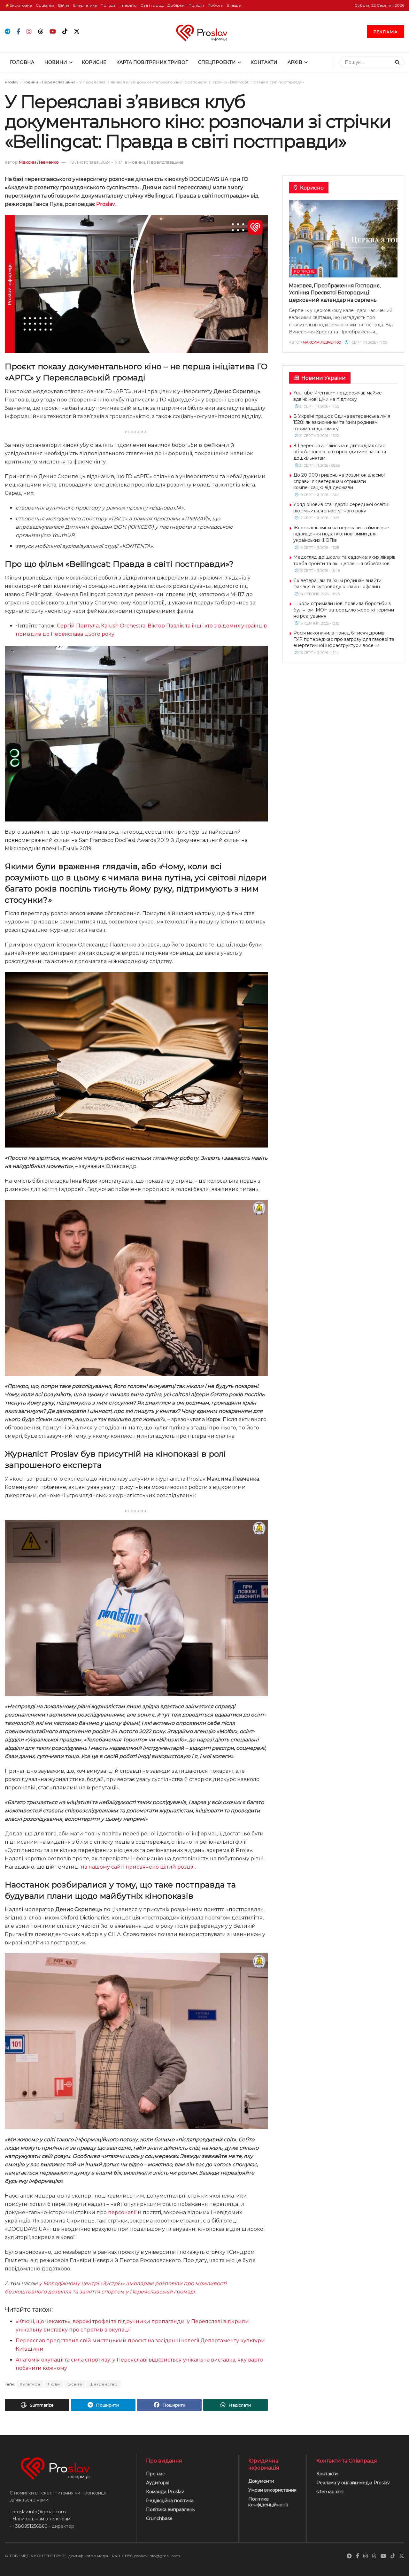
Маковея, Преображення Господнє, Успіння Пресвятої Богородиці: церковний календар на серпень (335, 293)
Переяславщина (59, 82)
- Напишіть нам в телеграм (40, 2519)
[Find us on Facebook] (18, 32)
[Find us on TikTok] (65, 32)
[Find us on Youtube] (53, 32)
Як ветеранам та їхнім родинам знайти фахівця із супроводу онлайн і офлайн (337, 584)
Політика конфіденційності (268, 2502)
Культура (30, 2384)
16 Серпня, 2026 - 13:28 (319, 548)
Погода (108, 5)
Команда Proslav (165, 2492)
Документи (261, 2481)
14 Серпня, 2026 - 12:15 (319, 623)
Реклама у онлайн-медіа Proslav (353, 2483)
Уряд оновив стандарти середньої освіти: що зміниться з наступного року (341, 508)
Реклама (386, 32)
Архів (295, 62)
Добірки (176, 5)
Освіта (75, 2384)
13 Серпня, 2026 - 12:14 (319, 653)
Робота (215, 5)
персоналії (122, 2212)
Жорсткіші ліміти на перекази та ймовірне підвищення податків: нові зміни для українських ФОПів (341, 534)
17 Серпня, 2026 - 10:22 (319, 518)
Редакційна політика (170, 2501)
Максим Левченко (39, 162)
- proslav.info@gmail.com (38, 2512)
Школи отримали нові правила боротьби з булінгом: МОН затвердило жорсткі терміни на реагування (344, 610)
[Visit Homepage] (204, 31)
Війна (64, 5)
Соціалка (45, 5)
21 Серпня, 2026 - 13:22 (319, 436)
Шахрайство (104, 2384)
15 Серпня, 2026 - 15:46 (319, 571)
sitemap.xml (330, 2492)
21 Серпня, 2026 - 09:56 (319, 465)
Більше (234, 5)
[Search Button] (398, 62)
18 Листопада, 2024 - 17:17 (96, 162)
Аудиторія (158, 2483)
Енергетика (85, 5)
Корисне (94, 62)
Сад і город (152, 5)
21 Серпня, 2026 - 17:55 (319, 406)
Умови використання (272, 2490)
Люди (54, 2384)
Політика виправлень (170, 2510)
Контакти (264, 62)
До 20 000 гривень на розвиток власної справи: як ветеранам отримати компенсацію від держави (339, 481)
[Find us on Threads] (41, 32)
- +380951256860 (29, 2526)
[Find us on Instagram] (29, 32)
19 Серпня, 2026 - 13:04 (319, 495)
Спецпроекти (217, 62)
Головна (22, 62)
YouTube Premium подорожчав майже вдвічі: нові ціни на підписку (338, 396)
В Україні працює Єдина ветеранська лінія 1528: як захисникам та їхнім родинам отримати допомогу (342, 422)
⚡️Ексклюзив (18, 5)
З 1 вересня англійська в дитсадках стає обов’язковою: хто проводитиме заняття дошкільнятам (340, 452)
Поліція (196, 5)
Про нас (155, 2474)
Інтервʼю (128, 5)
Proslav (12, 82)
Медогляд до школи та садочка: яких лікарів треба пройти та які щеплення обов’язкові (344, 560)
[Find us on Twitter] (77, 32)
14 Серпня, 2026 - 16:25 (319, 594)
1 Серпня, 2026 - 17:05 (368, 342)
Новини (56, 62)
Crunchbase (159, 2518)
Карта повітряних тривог (152, 62)
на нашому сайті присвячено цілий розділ (138, 1867)
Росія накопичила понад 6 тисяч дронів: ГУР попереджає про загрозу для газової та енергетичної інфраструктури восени (344, 639)
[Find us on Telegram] (8, 32)
